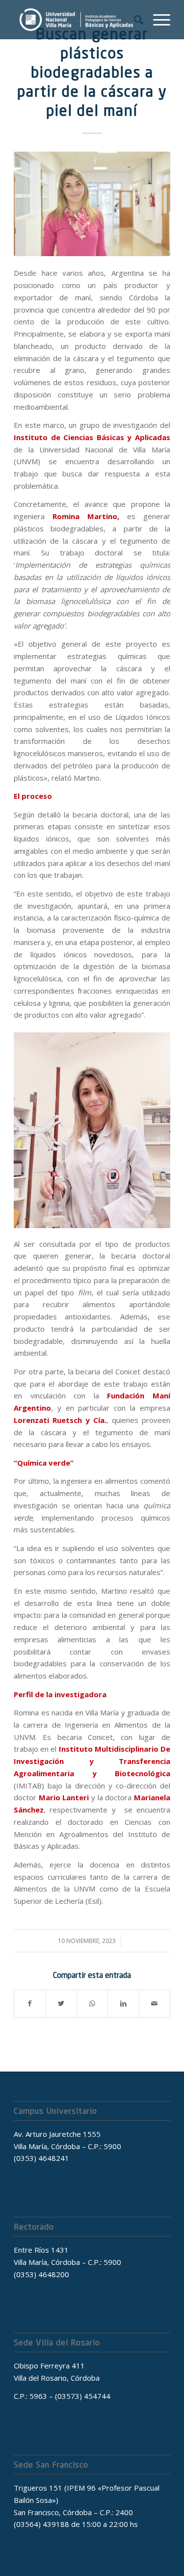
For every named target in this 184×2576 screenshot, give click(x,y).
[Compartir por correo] (155, 2004)
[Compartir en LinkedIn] (123, 2004)
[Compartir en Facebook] (30, 2004)
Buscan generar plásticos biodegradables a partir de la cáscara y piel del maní (92, 72)
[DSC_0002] (92, 204)
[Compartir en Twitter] (61, 2004)
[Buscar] (134, 20)
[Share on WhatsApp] (92, 2004)
